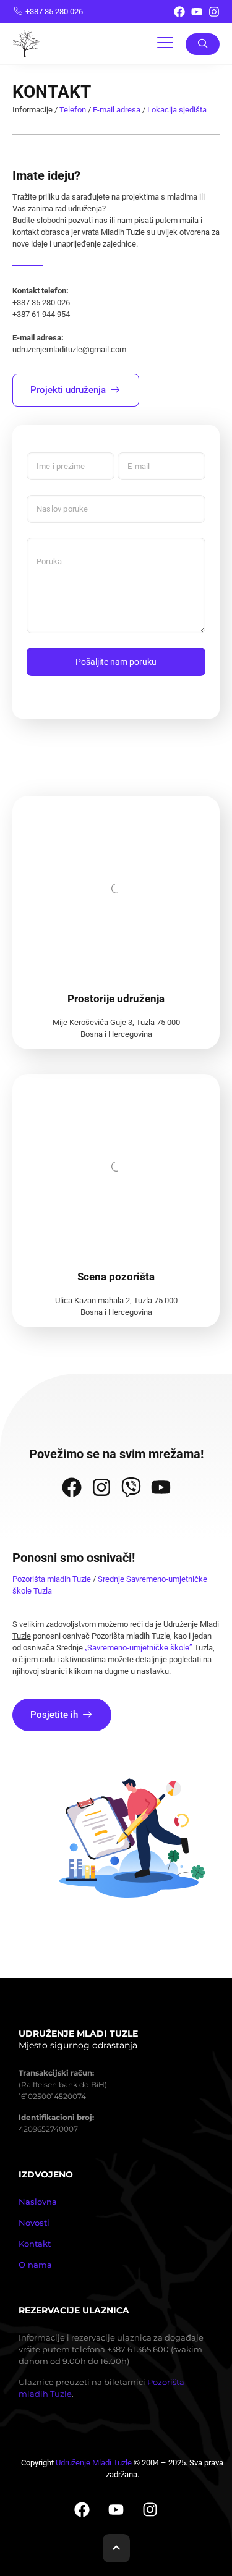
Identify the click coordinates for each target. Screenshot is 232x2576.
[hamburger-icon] (165, 44)
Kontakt (35, 2244)
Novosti (34, 2223)
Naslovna (38, 2202)
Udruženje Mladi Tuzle (94, 2463)
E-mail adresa (117, 110)
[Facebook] (179, 12)
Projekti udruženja (68, 390)
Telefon (73, 110)
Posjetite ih (54, 1715)
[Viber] (131, 1487)
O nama (35, 2265)
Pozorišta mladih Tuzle (52, 1579)
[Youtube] (197, 12)
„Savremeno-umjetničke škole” (139, 1648)
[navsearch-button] (203, 44)
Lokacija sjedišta (177, 110)
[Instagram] (214, 12)
